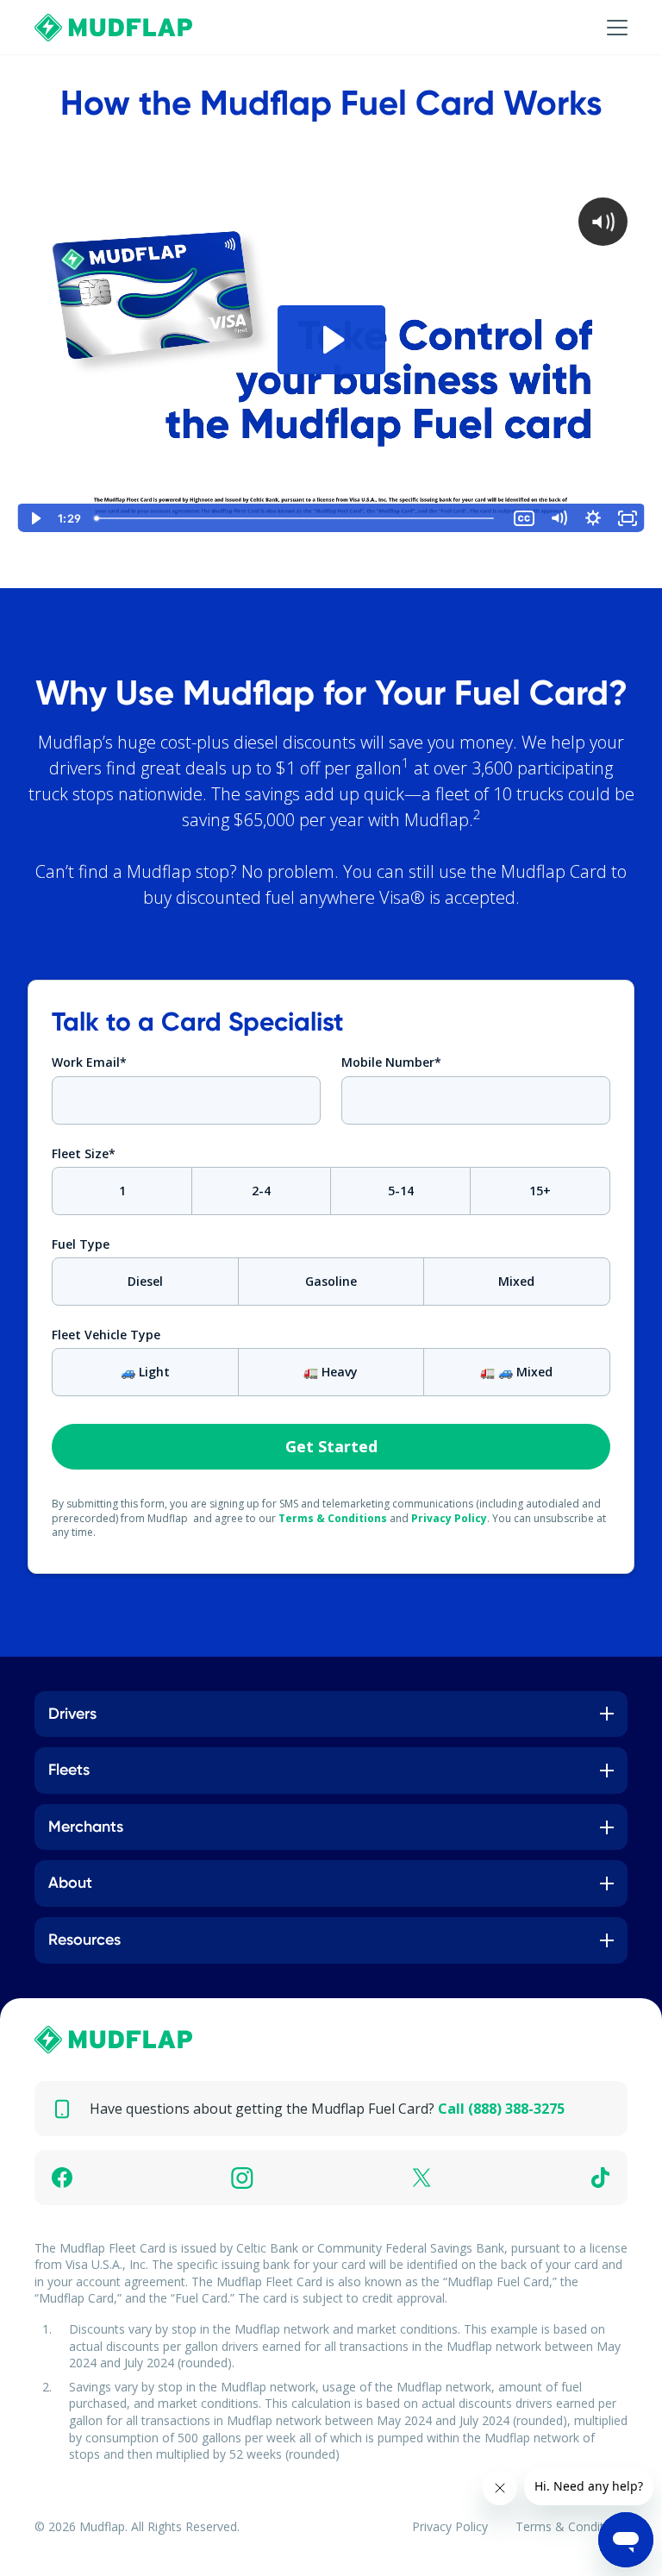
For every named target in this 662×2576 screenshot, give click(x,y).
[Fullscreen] (628, 518)
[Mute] (559, 518)
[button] (600, 28)
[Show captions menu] (524, 518)
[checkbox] (331, 1191)
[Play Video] (34, 518)
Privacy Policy (449, 1518)
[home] (114, 28)
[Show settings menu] (593, 518)
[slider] (297, 518)
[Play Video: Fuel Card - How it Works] (331, 340)
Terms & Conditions (333, 1518)
